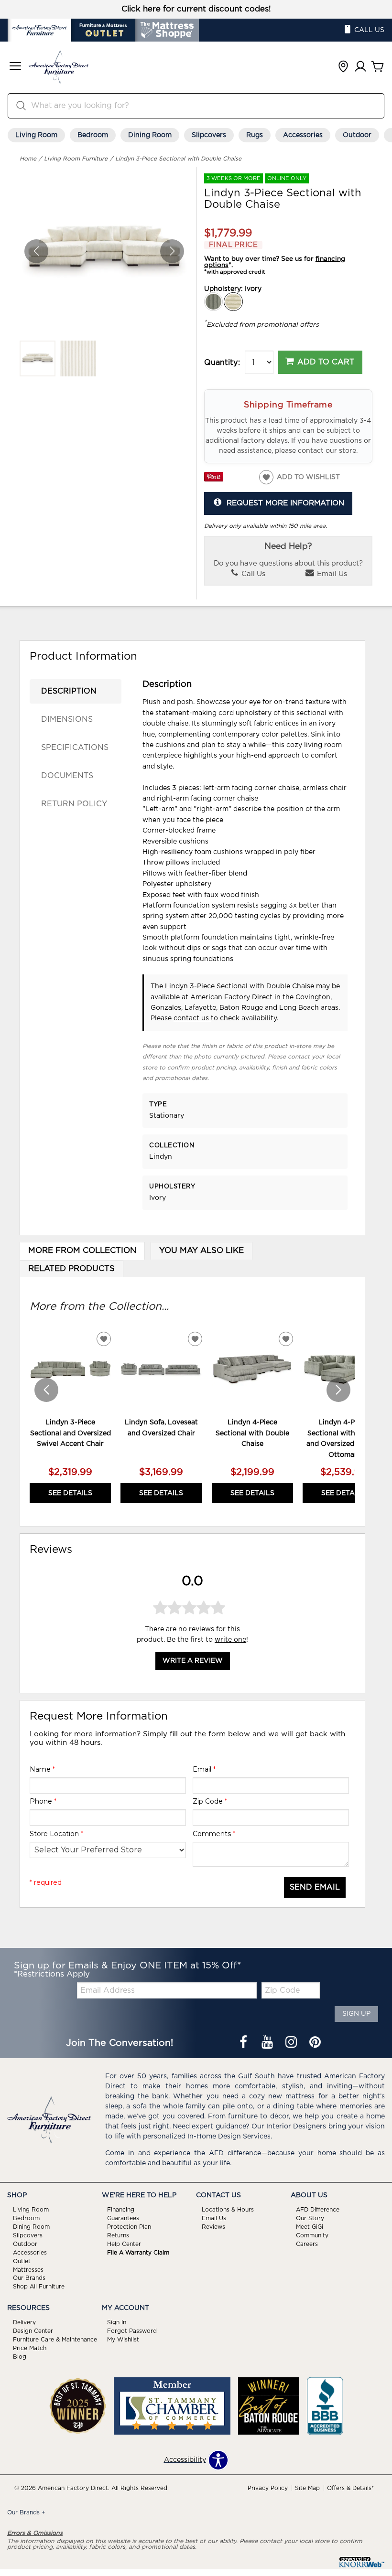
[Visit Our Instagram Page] (292, 2043)
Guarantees (123, 2218)
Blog (20, 2357)
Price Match (30, 2348)
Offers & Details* (350, 2488)
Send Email (315, 1887)
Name (42, 1769)
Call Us (252, 574)
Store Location (56, 1834)
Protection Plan (129, 2227)
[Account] (360, 67)
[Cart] (378, 67)
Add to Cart (326, 362)
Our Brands (29, 2278)
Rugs (255, 135)
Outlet (22, 2261)
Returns (118, 2235)
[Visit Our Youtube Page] (268, 2043)
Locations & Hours (228, 2210)
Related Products (71, 1269)
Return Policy (74, 804)
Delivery (24, 2322)
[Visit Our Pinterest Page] (315, 2043)
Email (204, 1769)
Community (312, 2235)
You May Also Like (201, 1251)
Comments (214, 1834)
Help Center (124, 2244)
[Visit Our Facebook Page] (244, 2043)
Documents (67, 776)
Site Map (307, 2488)
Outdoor (357, 135)
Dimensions (67, 719)
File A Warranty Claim (138, 2253)
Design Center (33, 2331)
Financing (121, 2210)
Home (28, 159)
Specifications (75, 748)
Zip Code (210, 1801)
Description (69, 691)
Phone (43, 1801)
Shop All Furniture (39, 2287)
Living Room (36, 135)
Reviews (213, 2227)
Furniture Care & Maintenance (55, 2340)
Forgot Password (132, 2331)
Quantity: (222, 363)
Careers (307, 2244)
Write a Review (193, 1661)
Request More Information (285, 503)
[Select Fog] (214, 302)
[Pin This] (214, 480)
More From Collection (82, 1251)
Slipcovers (209, 135)
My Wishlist (123, 2340)
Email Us (331, 574)
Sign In (117, 2322)
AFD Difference (318, 2210)
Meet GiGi (310, 2227)
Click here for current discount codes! (196, 9)
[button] (15, 67)
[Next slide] (338, 1390)
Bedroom (93, 135)
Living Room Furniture (76, 159)
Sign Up (356, 2014)
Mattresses (28, 2269)
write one (230, 1640)
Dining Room (150, 135)
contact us (192, 1018)
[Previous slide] (46, 1390)
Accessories (303, 135)
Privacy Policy (268, 2488)
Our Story (310, 2218)
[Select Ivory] (233, 302)
